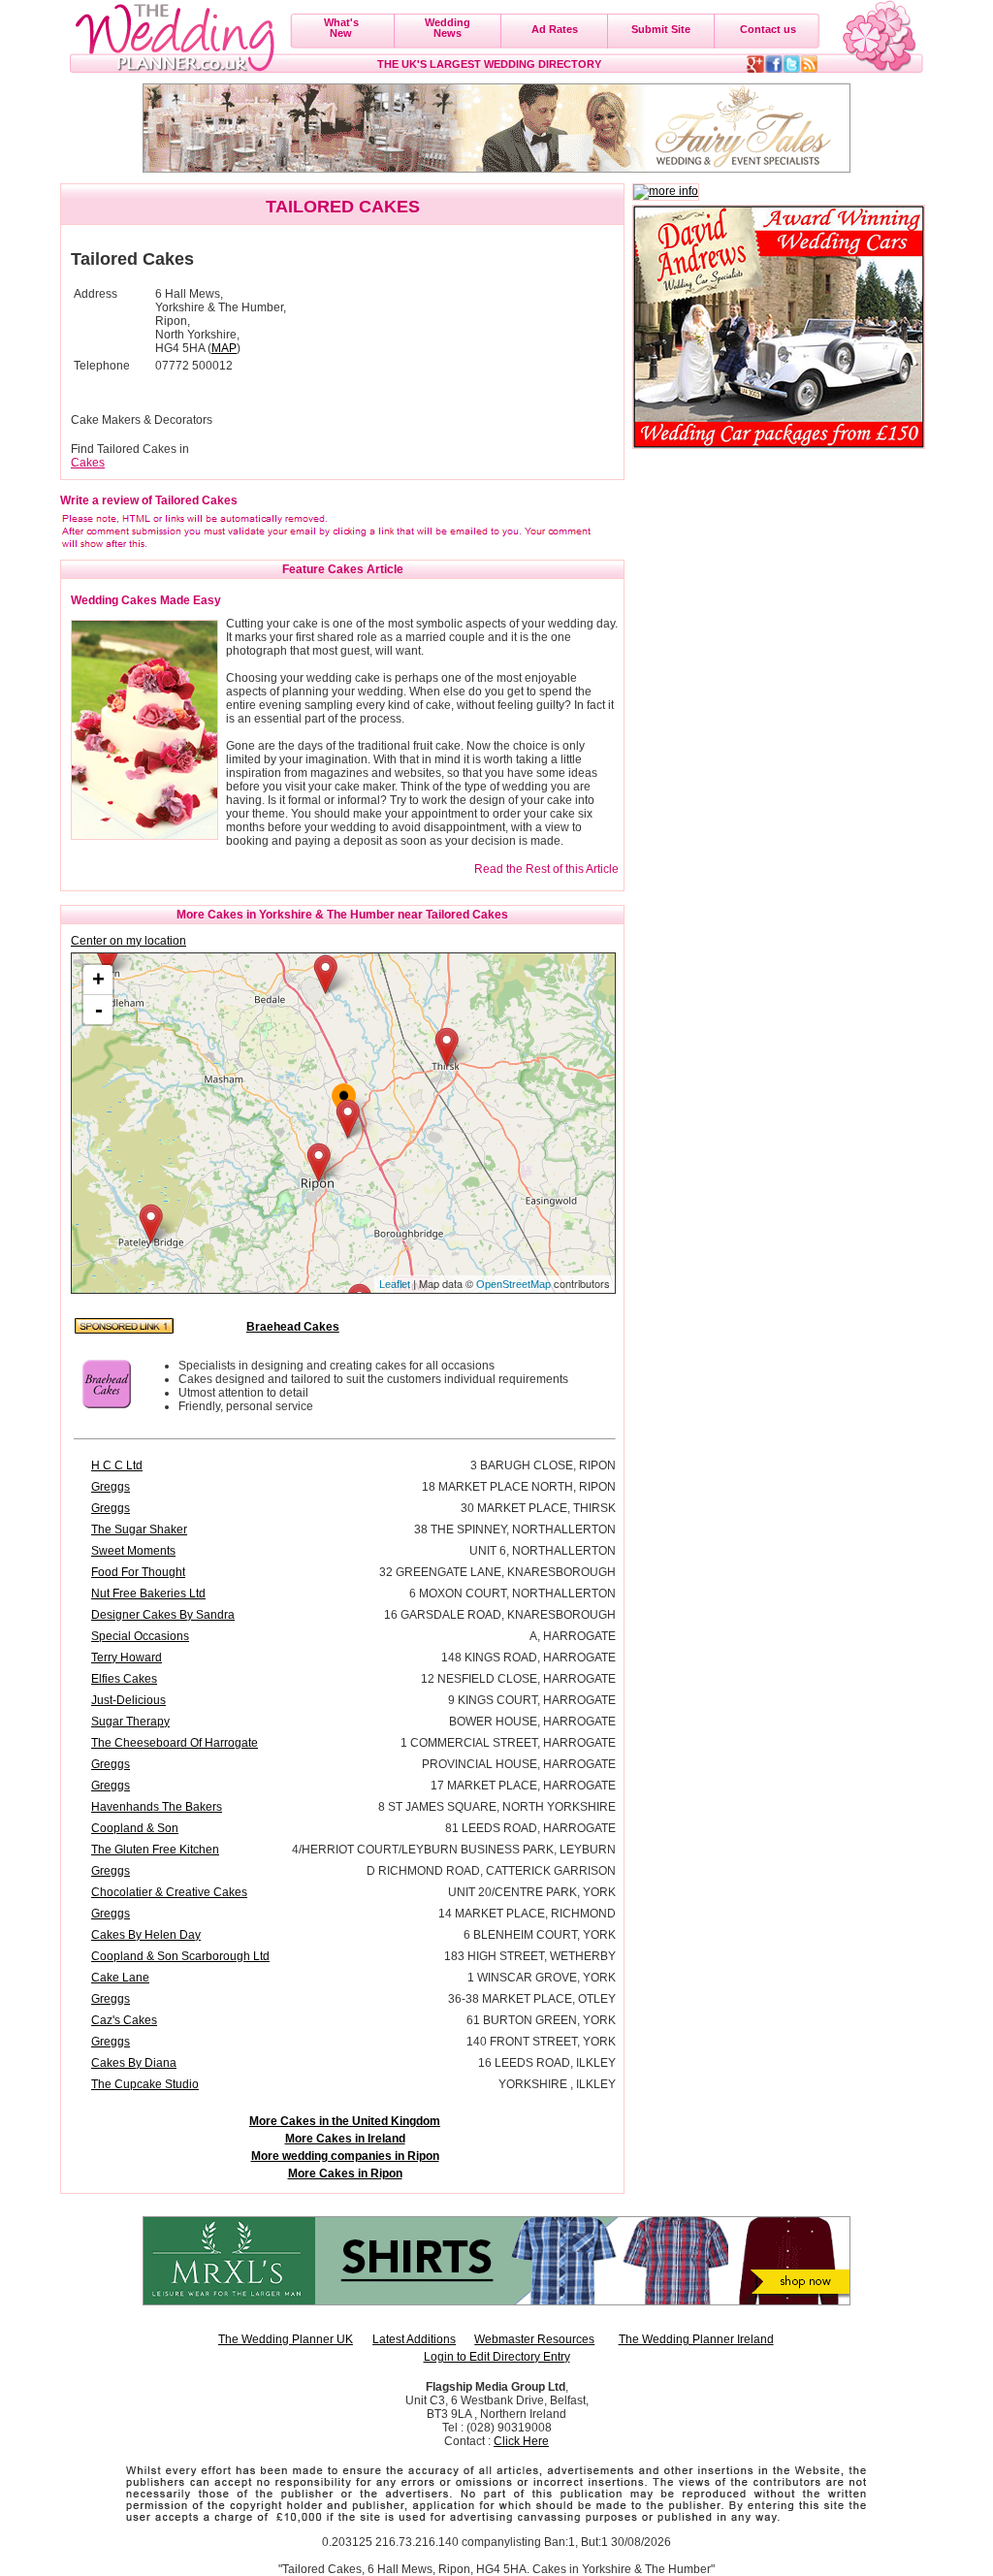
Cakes (88, 463)
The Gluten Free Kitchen (155, 1850)
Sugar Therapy (130, 1722)
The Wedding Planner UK (286, 2339)
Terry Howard (127, 1658)
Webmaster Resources (534, 2339)
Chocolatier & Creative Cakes (169, 1892)
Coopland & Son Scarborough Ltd (180, 1956)
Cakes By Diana (134, 2063)
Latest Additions (414, 2339)
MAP (224, 348)
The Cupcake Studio (145, 2084)
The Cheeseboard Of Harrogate (175, 1743)
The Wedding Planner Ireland (696, 2339)
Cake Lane (120, 1978)
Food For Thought (138, 1572)
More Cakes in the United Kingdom (345, 2121)
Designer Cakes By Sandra (163, 1615)
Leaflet (395, 1284)
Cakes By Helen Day (146, 1935)
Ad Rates (555, 29)
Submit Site (661, 29)
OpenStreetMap (513, 1284)
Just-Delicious (128, 1700)
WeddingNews (448, 28)
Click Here (521, 2441)
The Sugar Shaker (139, 1529)
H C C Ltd (117, 1465)
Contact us (768, 29)
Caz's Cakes (124, 2020)
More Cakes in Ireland (345, 2139)
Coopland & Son (135, 1828)
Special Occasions (140, 1636)
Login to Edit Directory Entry (497, 2357)
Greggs (111, 1487)
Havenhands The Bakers (157, 1807)
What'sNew (341, 28)
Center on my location (128, 941)
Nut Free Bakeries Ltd (148, 1594)
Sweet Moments (133, 1551)
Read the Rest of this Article (546, 869)
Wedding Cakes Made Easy (146, 600)
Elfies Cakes (124, 1679)
